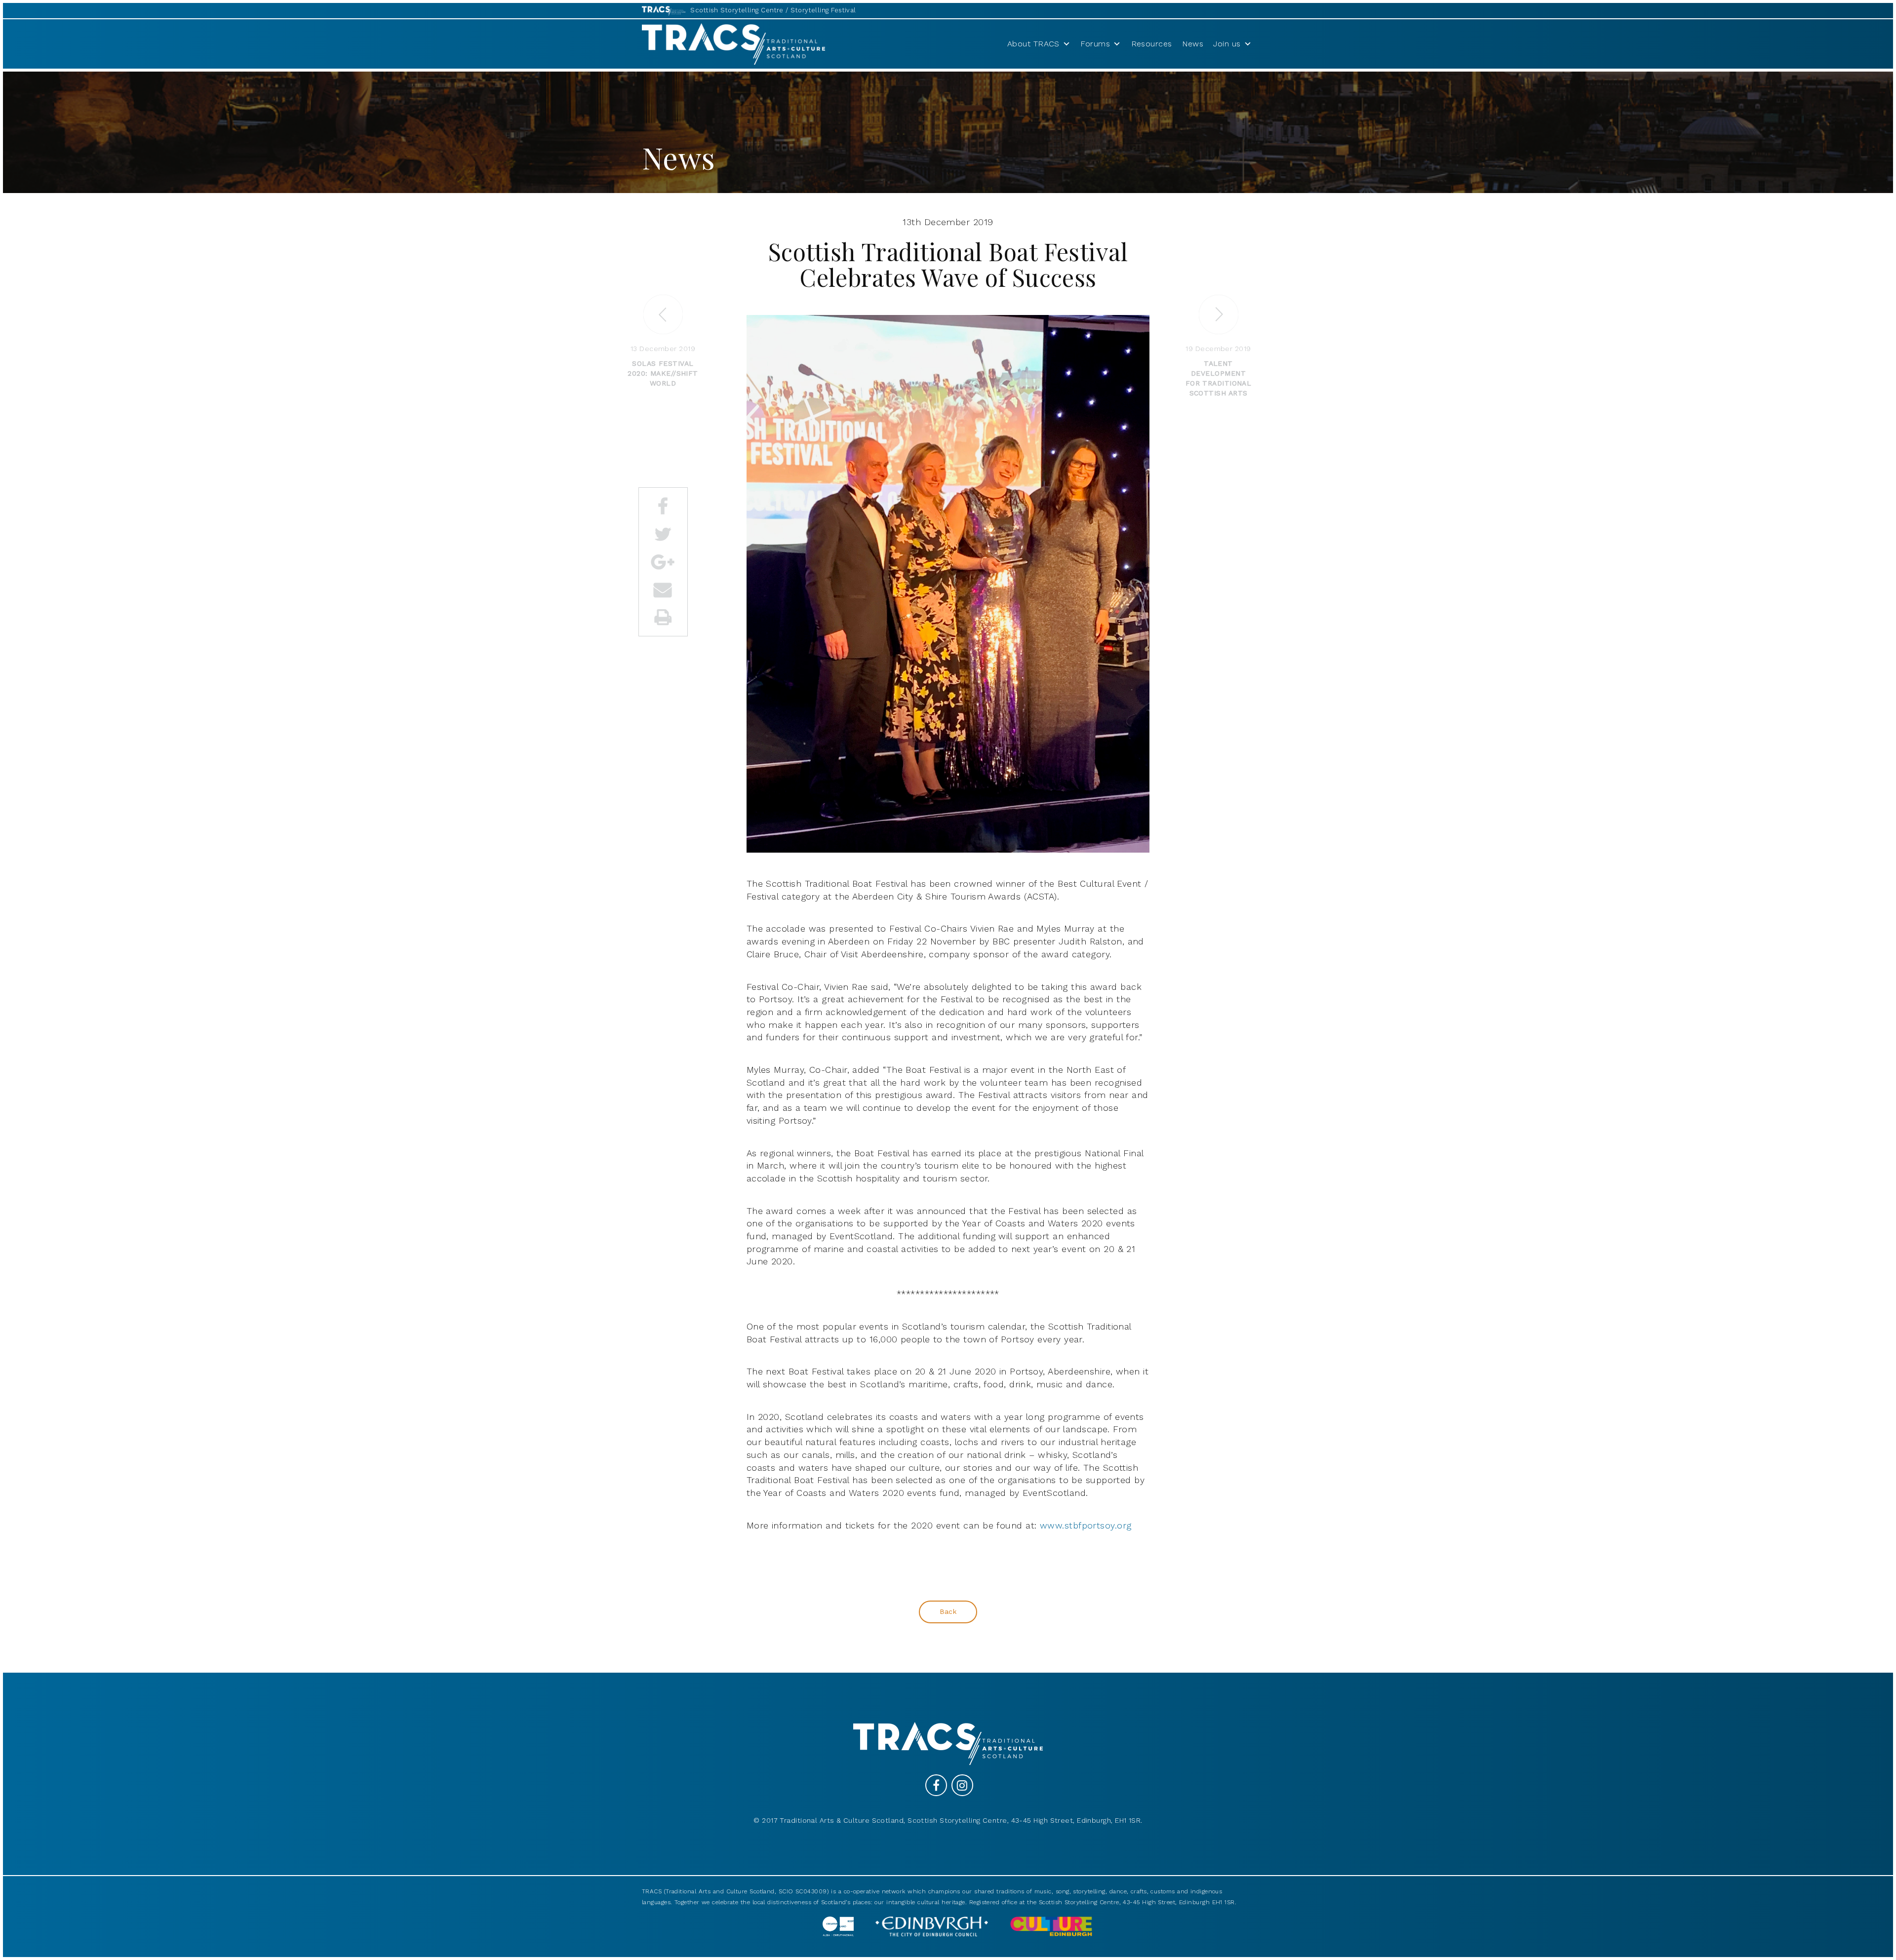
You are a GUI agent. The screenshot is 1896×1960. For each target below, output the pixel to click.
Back (948, 1611)
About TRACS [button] (1033, 44)
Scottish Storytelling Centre (737, 10)
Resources (1152, 44)
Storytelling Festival (823, 10)
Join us (1227, 44)
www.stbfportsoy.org (1086, 1525)
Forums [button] (1095, 44)
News (1193, 44)
